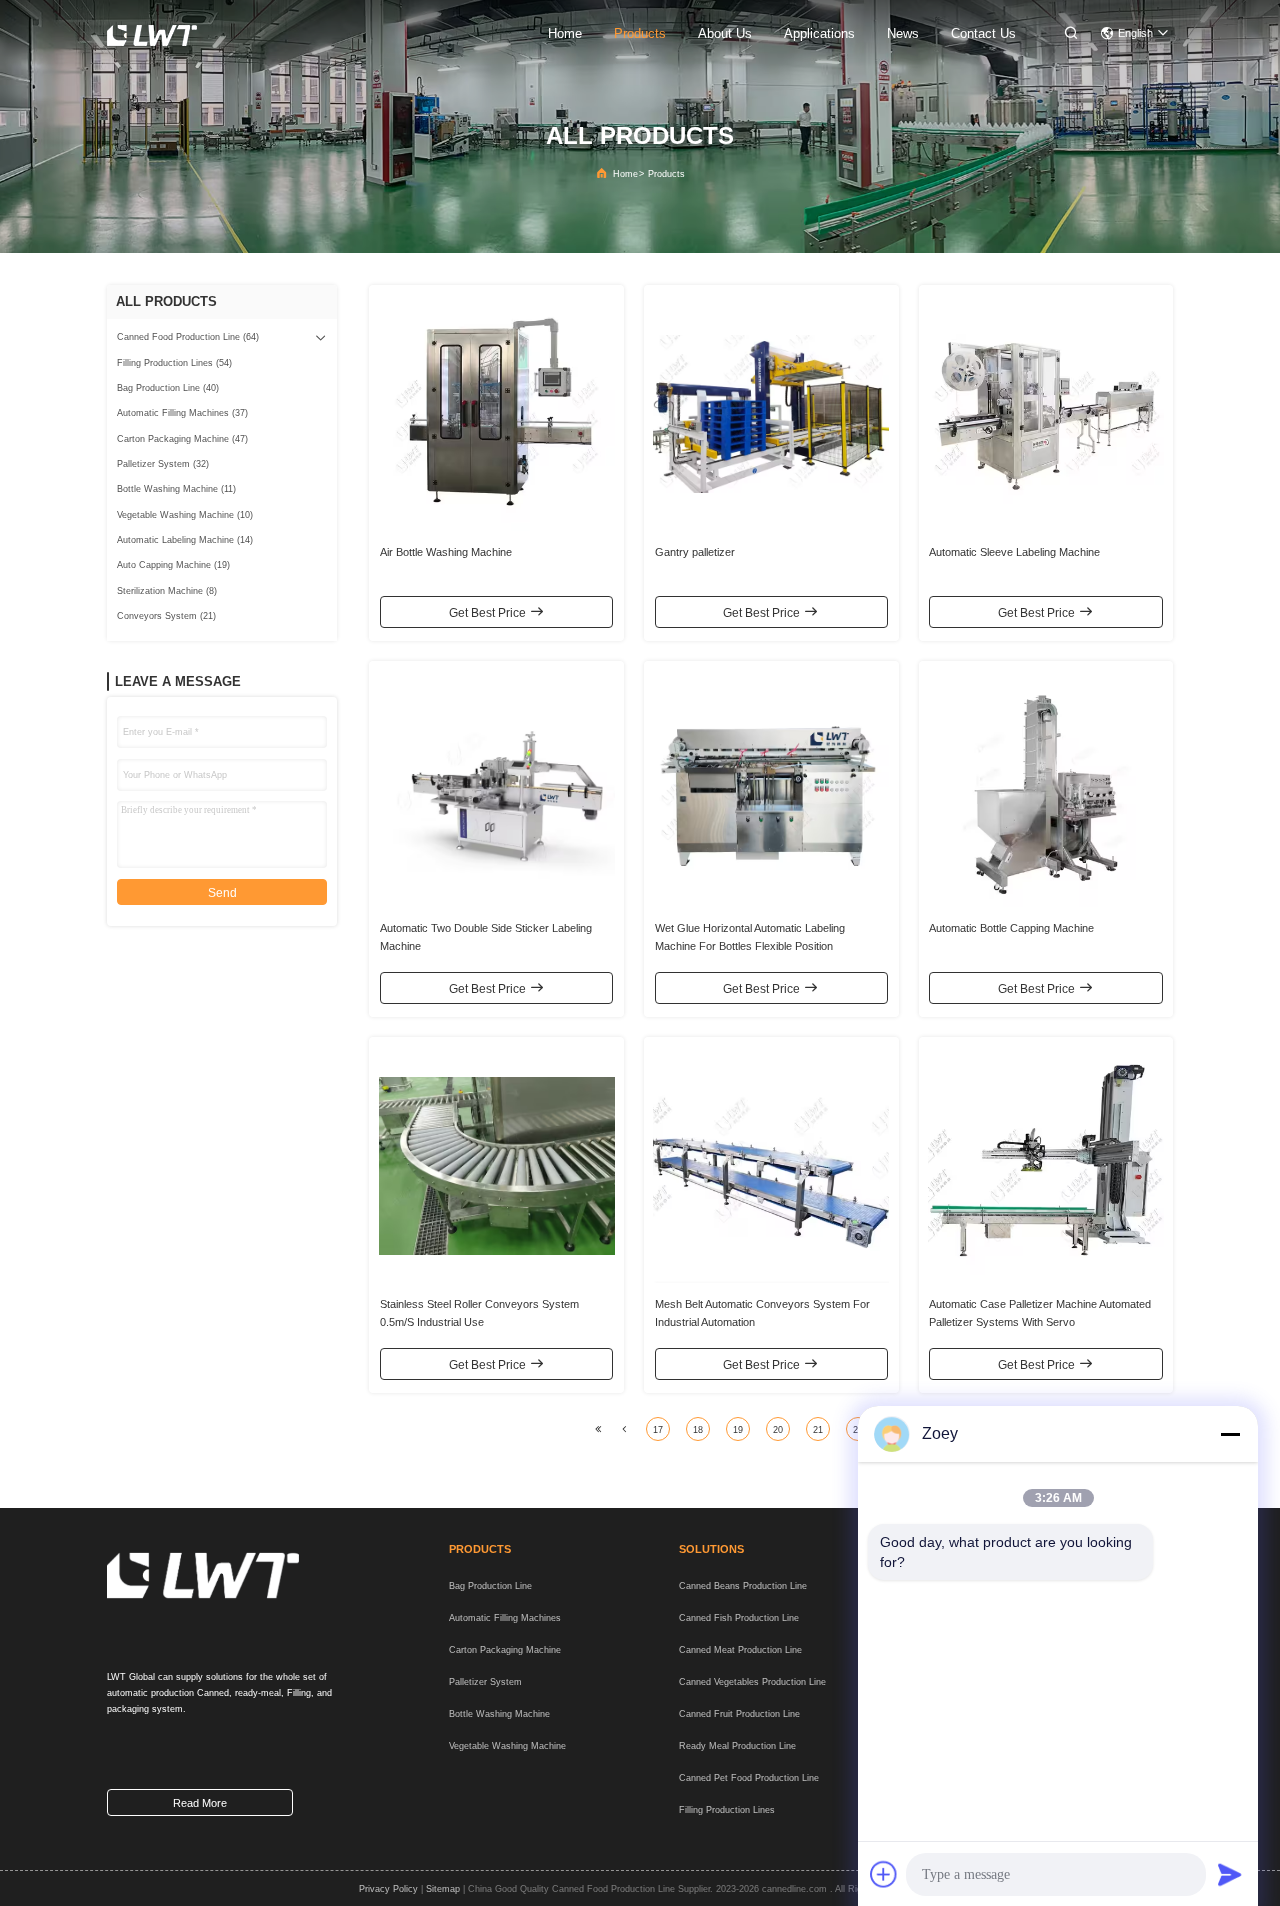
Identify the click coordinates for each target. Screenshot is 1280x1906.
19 (738, 1430)
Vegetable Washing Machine (507, 1746)
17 (658, 1430)
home (565, 33)
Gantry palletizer (695, 552)
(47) (182, 439)
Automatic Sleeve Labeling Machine (1014, 552)
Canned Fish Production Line (739, 1618)
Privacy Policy (388, 1889)
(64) (188, 337)
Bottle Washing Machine (499, 1714)
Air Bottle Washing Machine (446, 552)
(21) (166, 616)
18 (698, 1430)
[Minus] (1230, 1434)
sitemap (443, 1889)
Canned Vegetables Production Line (752, 1682)
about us (725, 33)
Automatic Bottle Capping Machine (1011, 928)
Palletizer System (485, 1682)
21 (818, 1430)
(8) (167, 591)
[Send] (1230, 1874)
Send (222, 893)
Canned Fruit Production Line (739, 1714)
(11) (176, 489)
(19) (173, 565)
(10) (185, 515)
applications (819, 33)
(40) (168, 388)
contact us (983, 33)
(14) (185, 540)
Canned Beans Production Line (743, 1586)
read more (200, 1803)
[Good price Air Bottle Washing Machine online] (497, 413)
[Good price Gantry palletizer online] (771, 413)
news (903, 33)
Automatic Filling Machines (505, 1618)
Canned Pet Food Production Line (749, 1778)
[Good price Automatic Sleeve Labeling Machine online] (1046, 413)
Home (625, 174)
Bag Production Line (490, 1586)
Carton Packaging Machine (505, 1650)
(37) (182, 413)
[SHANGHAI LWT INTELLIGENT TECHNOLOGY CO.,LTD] (155, 34)
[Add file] (884, 1874)
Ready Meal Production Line (737, 1746)
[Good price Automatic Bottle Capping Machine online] (1046, 789)
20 (778, 1430)
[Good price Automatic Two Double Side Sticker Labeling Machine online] (497, 789)
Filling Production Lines (727, 1810)
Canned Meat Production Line (740, 1650)
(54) (174, 363)
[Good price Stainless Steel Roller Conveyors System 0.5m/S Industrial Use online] (497, 1165)
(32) (163, 464)
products (640, 33)
